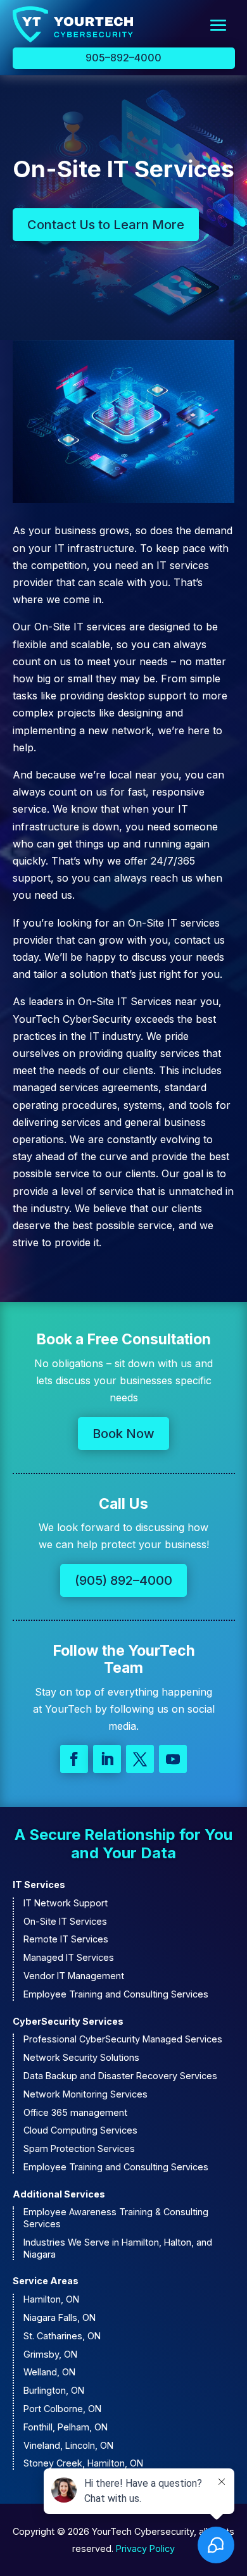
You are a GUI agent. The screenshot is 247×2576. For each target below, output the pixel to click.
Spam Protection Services (79, 2148)
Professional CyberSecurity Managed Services (123, 2039)
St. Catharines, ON (62, 2336)
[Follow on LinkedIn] (107, 1759)
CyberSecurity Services (68, 2021)
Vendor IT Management (74, 1976)
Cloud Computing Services (80, 2130)
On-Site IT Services (65, 1921)
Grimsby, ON (50, 2354)
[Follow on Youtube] (173, 1759)
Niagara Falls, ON (60, 2317)
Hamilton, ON (51, 2299)
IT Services (39, 1885)
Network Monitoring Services (85, 2094)
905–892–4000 (123, 58)
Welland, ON (49, 2372)
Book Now (123, 1434)
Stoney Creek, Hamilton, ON (83, 2463)
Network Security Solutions (81, 2057)
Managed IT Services (69, 1957)
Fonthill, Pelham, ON (66, 2427)
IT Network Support (66, 1903)
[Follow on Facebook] (74, 1759)
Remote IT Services (66, 1939)
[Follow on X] (140, 1759)
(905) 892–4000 (123, 1580)
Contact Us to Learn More (106, 225)
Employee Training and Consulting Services (116, 1994)
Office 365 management (75, 2112)
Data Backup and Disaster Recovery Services (120, 2076)
